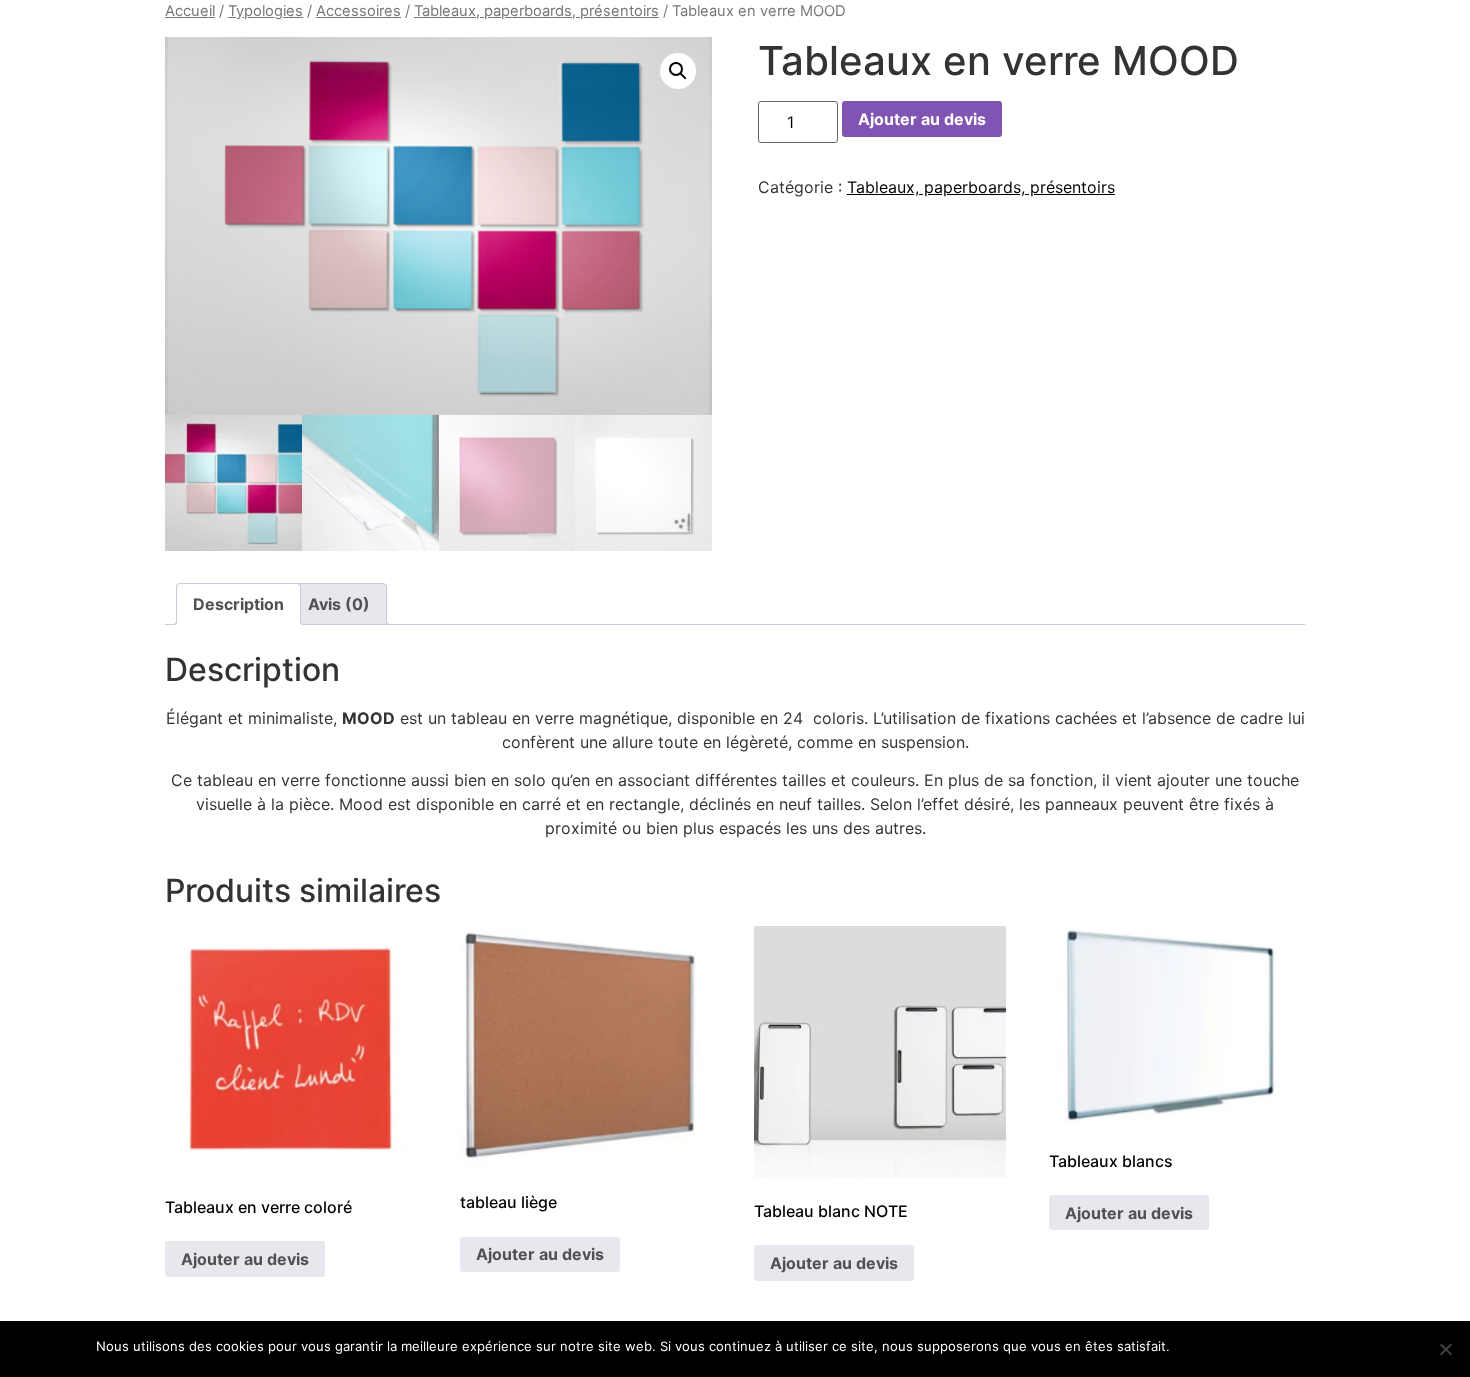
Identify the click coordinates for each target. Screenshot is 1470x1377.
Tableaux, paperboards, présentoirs (536, 11)
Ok (1188, 1346)
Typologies (265, 11)
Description (238, 604)
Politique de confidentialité (1290, 1346)
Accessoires (358, 11)
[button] (678, 71)
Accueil (190, 11)
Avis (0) (339, 604)
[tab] (238, 604)
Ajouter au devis (922, 119)
